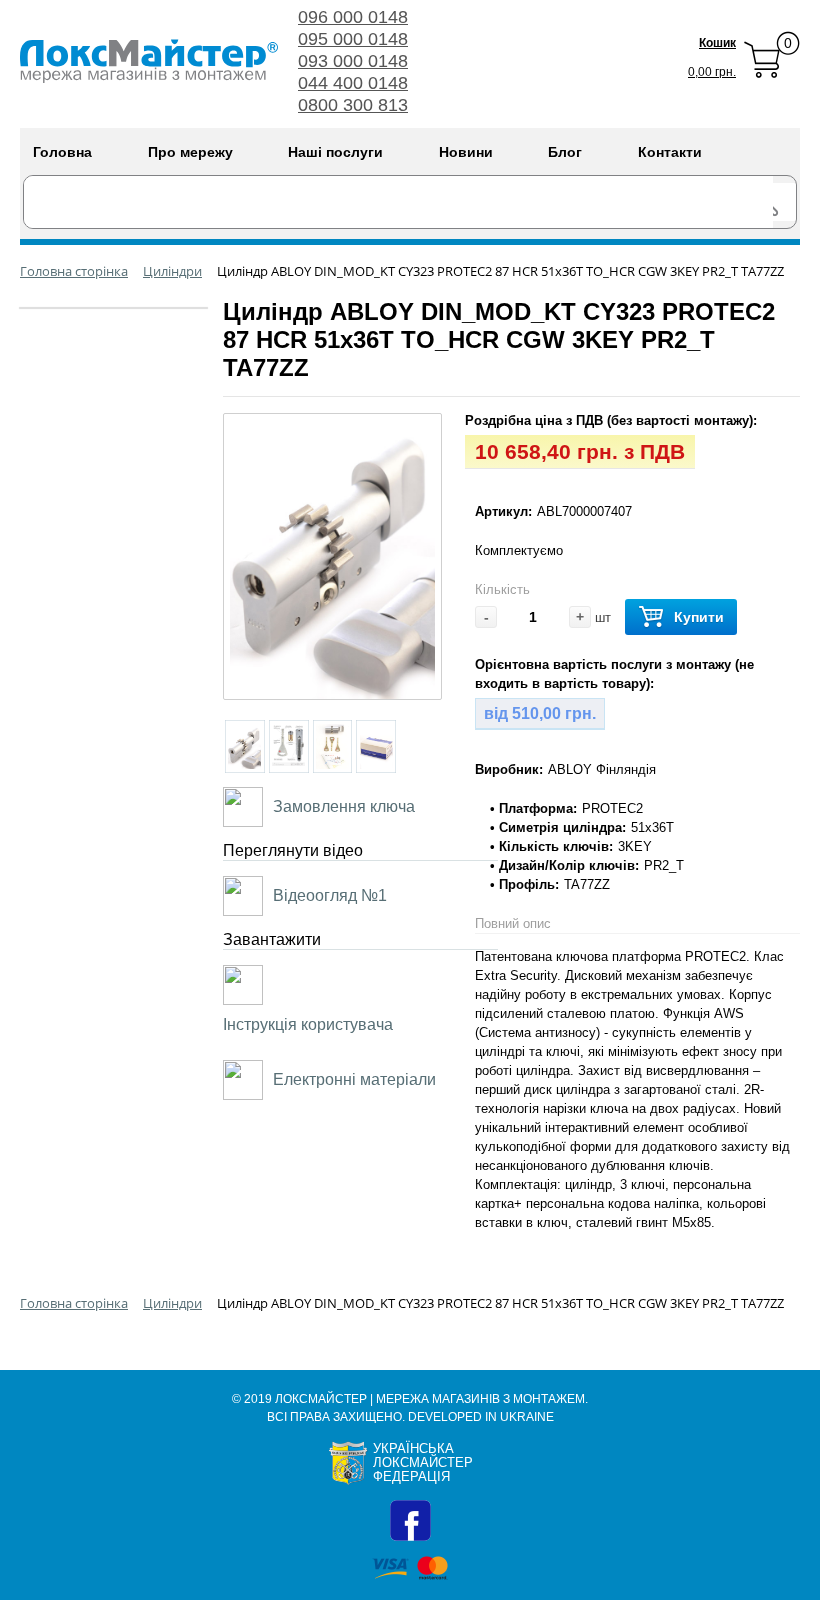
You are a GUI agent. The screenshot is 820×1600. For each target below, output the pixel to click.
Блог (565, 152)
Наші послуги (335, 152)
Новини (466, 152)
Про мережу (190, 152)
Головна (62, 152)
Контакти (670, 152)
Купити (699, 617)
